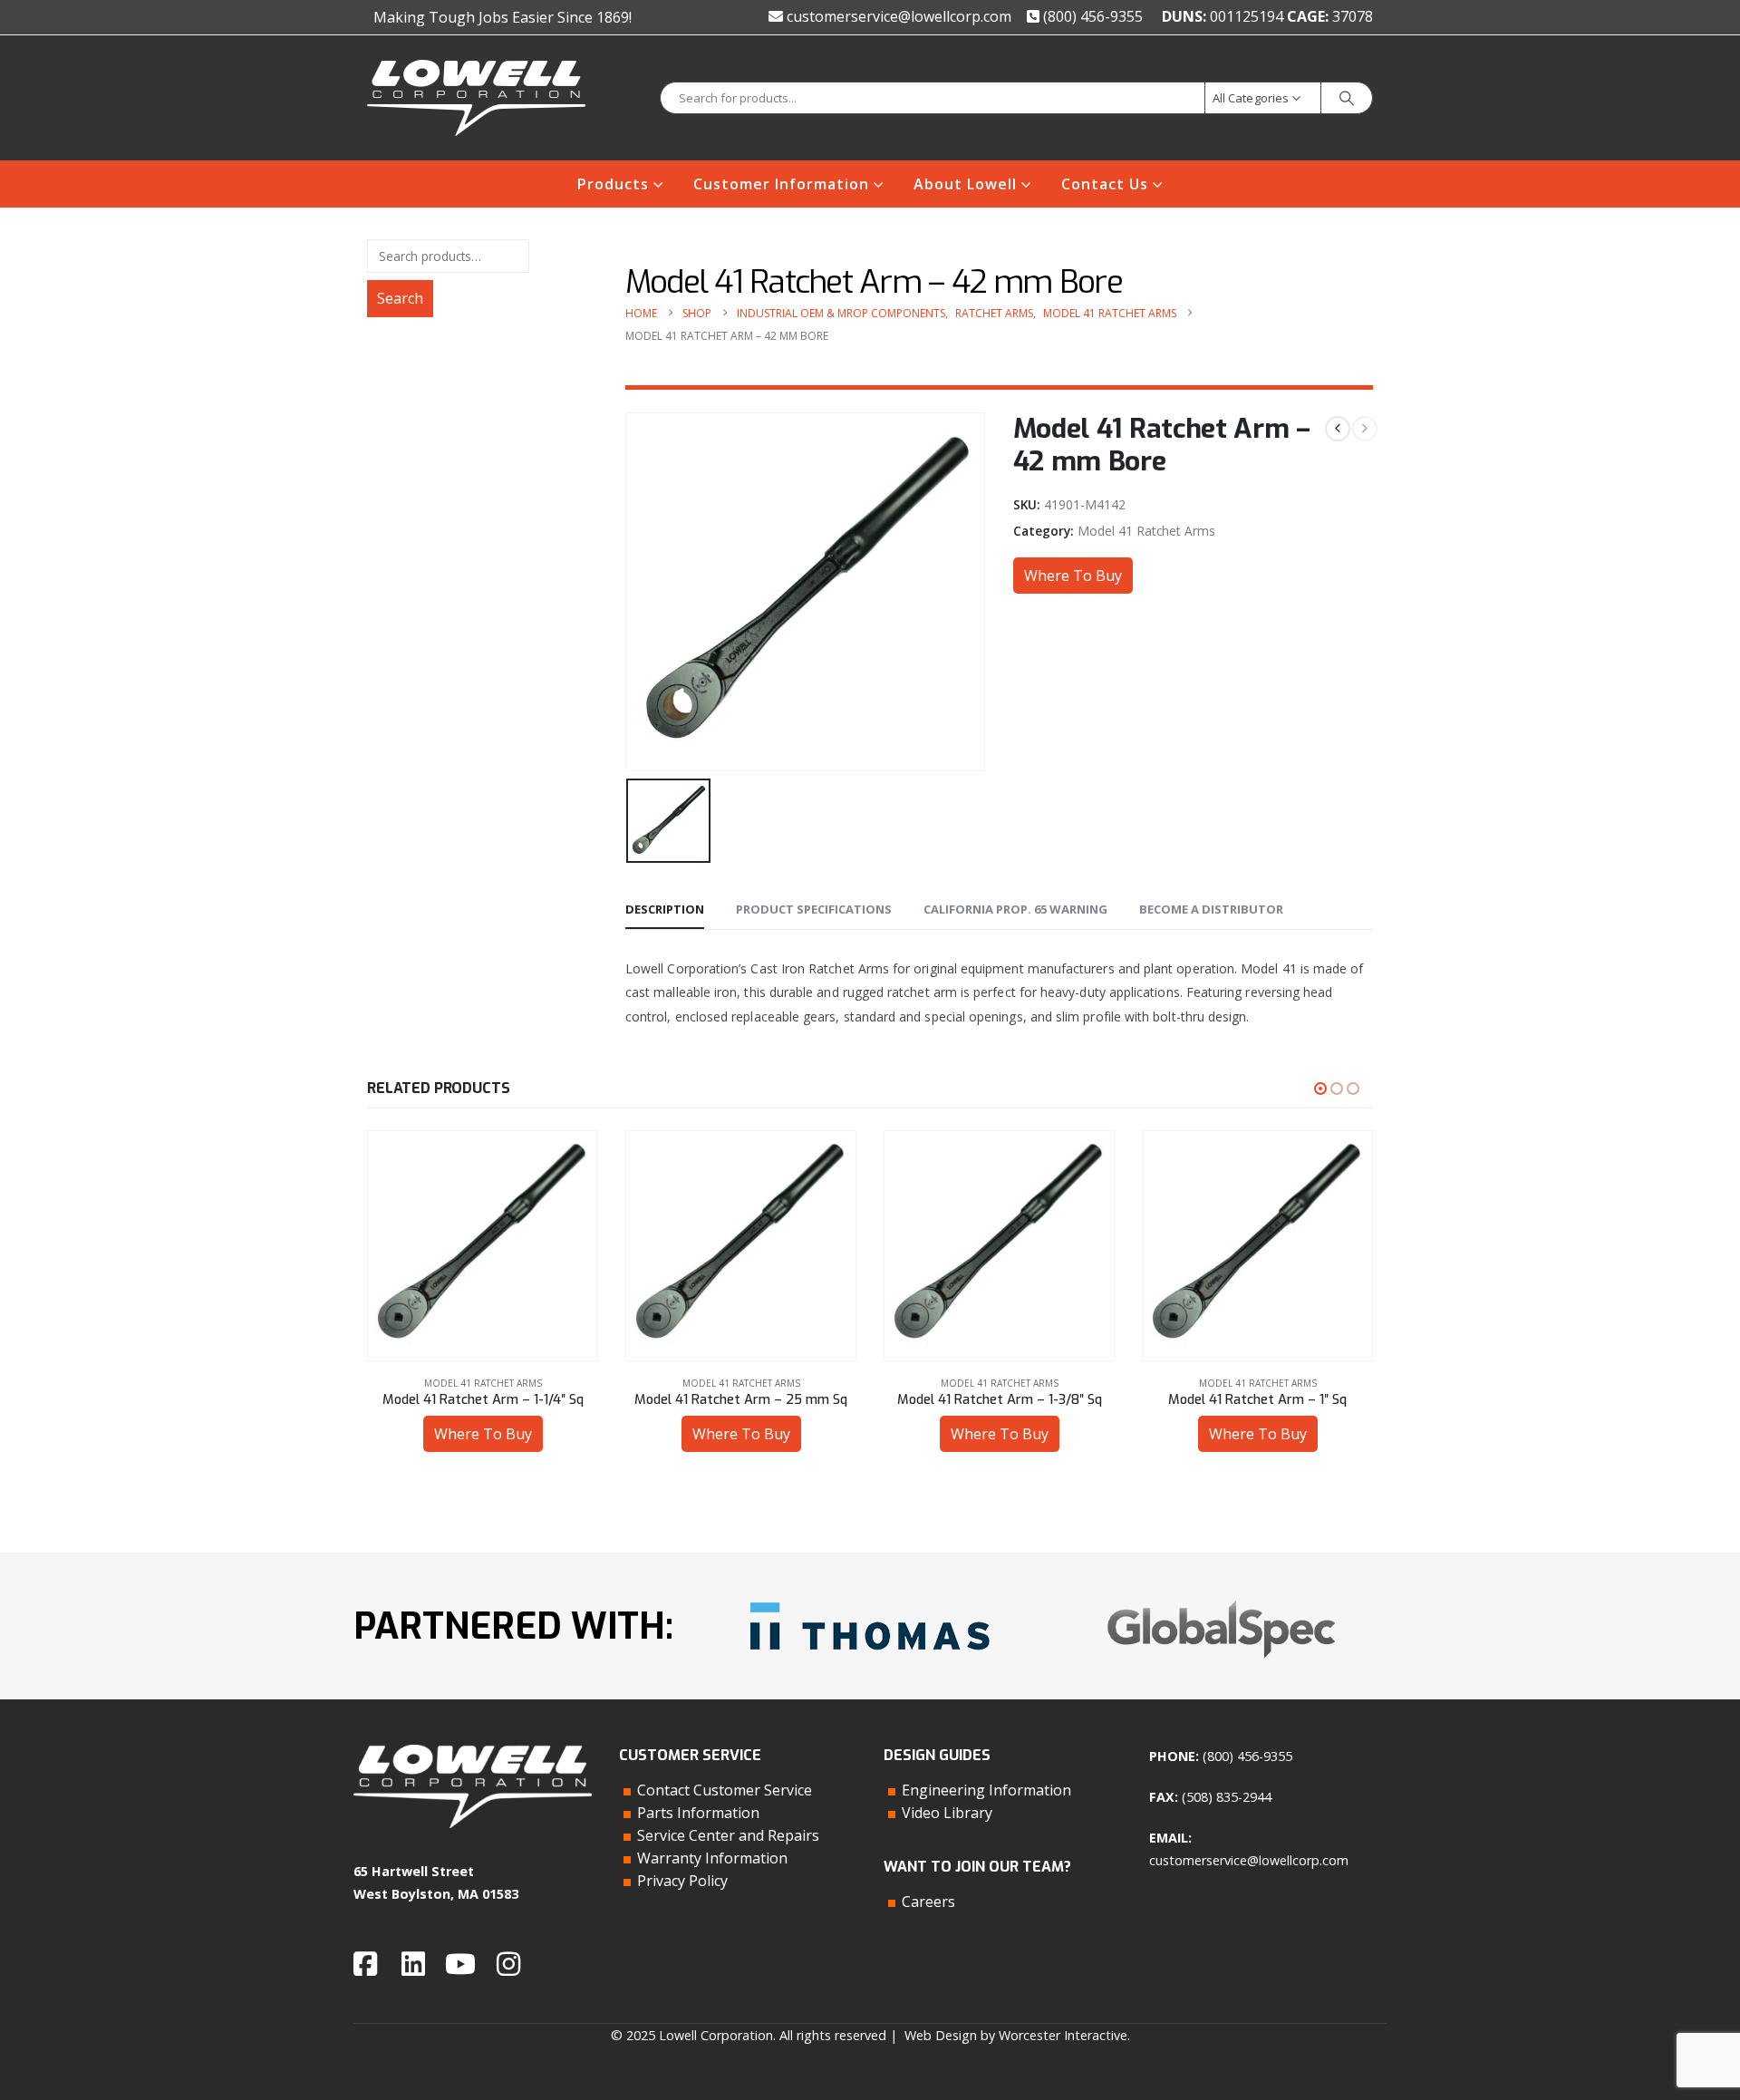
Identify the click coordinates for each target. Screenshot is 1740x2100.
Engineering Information (986, 1790)
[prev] (1338, 429)
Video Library (947, 1813)
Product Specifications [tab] (814, 909)
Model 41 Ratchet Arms (1146, 531)
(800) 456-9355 (1091, 16)
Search (400, 298)
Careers (928, 1902)
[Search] (1347, 98)
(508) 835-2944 (1227, 1797)
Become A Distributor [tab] (1211, 909)
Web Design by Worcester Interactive (1016, 2035)
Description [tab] (665, 909)
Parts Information (698, 1813)
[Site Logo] (476, 98)
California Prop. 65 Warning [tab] (1015, 909)
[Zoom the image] (870, 1596)
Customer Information (781, 184)
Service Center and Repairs (728, 1835)
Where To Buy (1073, 576)
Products (613, 184)
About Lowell (965, 184)
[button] (1320, 1089)
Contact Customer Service (725, 1790)
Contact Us (1105, 184)
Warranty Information (712, 1858)
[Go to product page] (483, 1246)
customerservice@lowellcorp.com (897, 16)
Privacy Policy (682, 1881)
